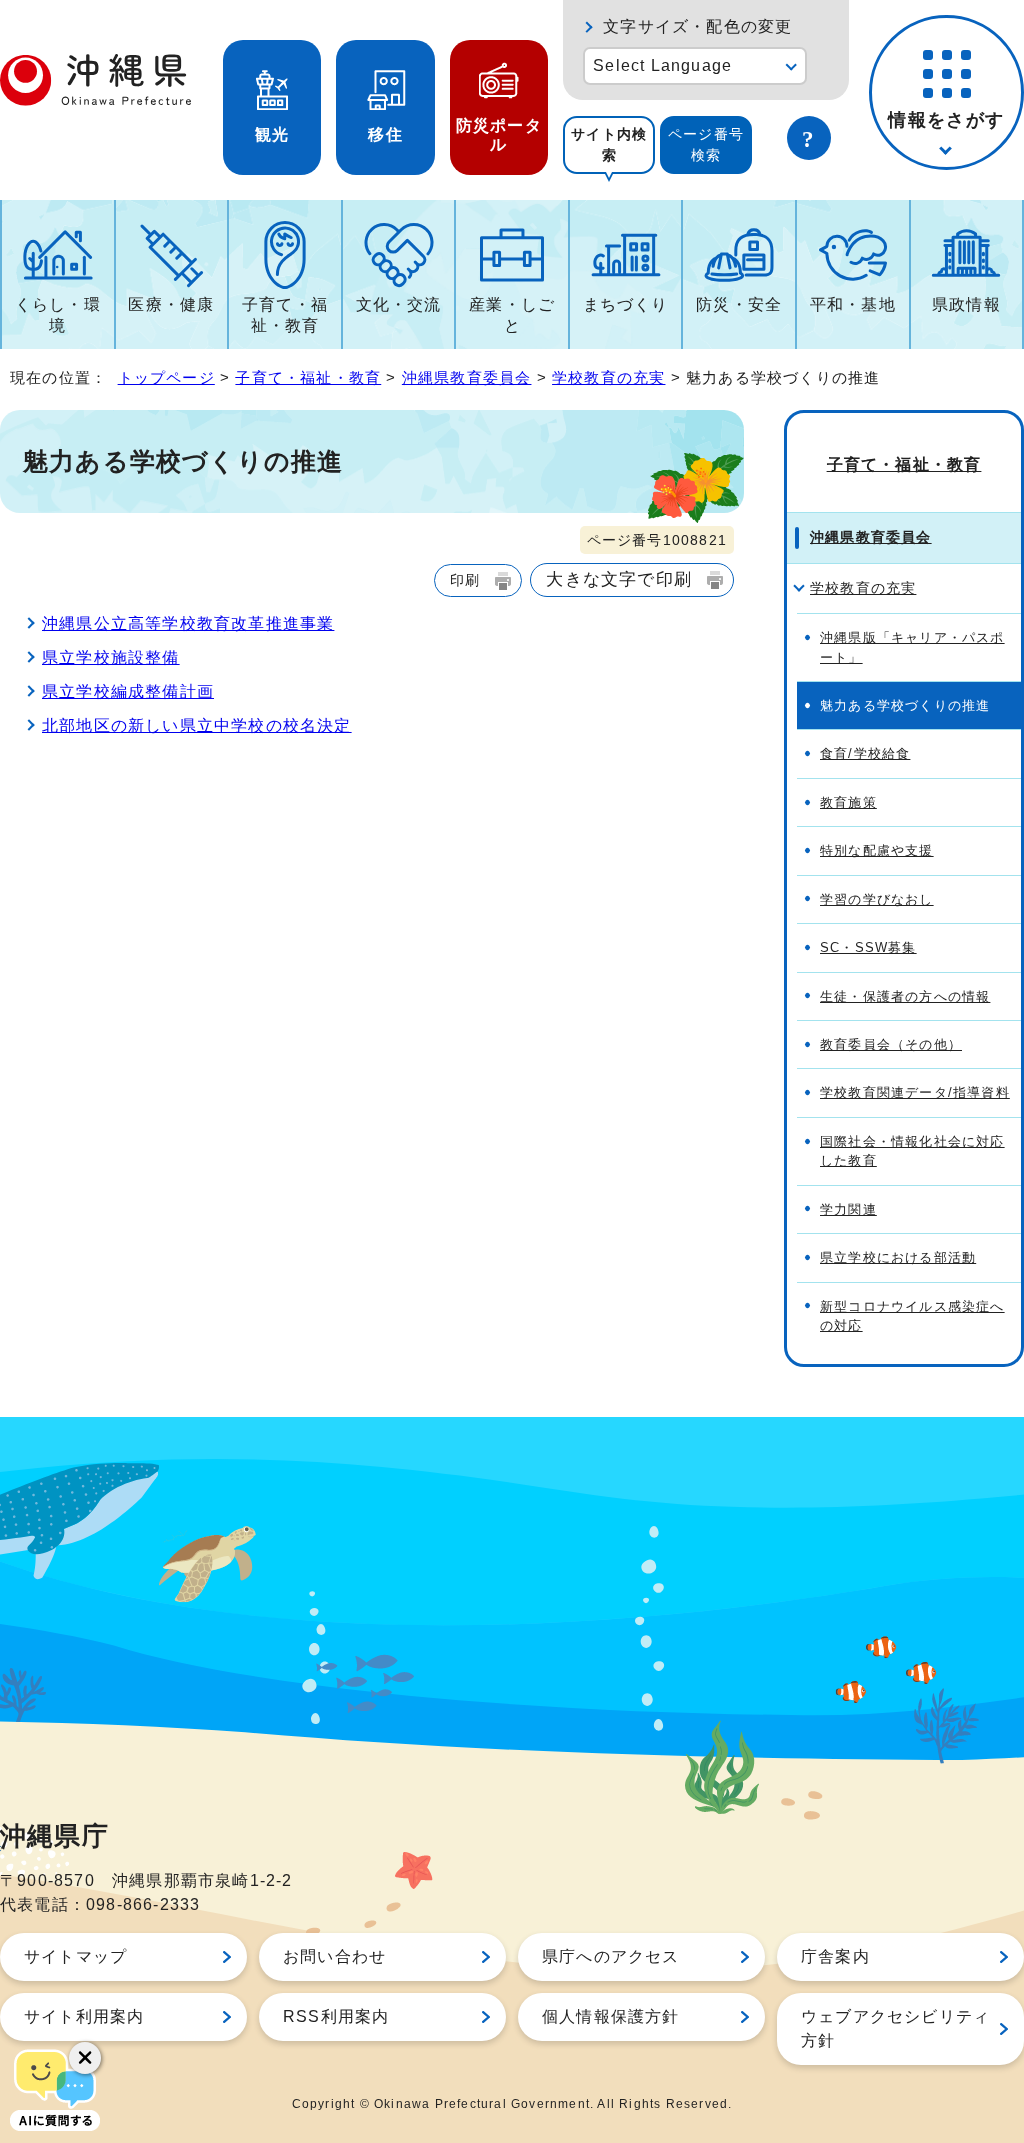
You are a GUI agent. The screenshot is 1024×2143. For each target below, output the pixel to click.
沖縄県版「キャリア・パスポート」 (912, 647)
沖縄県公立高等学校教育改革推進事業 (188, 623)
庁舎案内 (835, 1956)
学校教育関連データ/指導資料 (915, 1092)
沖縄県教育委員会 (467, 377)
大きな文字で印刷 (619, 579)
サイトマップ (75, 1956)
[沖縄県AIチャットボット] (55, 2088)
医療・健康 (171, 304)
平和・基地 (853, 304)
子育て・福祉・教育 (285, 315)
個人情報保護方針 (611, 2016)
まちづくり (626, 304)
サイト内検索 (609, 144)
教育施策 (848, 802)
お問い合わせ (334, 1956)
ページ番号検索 (706, 144)
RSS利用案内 (336, 2016)
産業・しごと (512, 315)
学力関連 (848, 1209)
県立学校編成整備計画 (128, 691)
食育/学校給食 (865, 753)
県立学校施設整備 (111, 657)
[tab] (609, 145)
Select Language (662, 65)
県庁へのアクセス (611, 1956)
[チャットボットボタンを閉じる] (85, 2058)
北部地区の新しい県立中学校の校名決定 (197, 725)
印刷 (465, 580)
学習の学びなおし (877, 899)
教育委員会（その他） (891, 1044)
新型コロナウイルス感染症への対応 (912, 1316)
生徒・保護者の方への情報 (905, 996)
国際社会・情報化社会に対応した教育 (912, 1151)
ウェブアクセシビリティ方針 (895, 2028)
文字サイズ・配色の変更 (697, 26)
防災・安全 (739, 304)
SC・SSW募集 (868, 947)
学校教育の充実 (608, 377)
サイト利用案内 (84, 2016)
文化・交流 (399, 304)
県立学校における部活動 (898, 1257)
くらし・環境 (58, 315)
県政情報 (966, 304)
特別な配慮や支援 (877, 850)
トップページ (166, 377)
